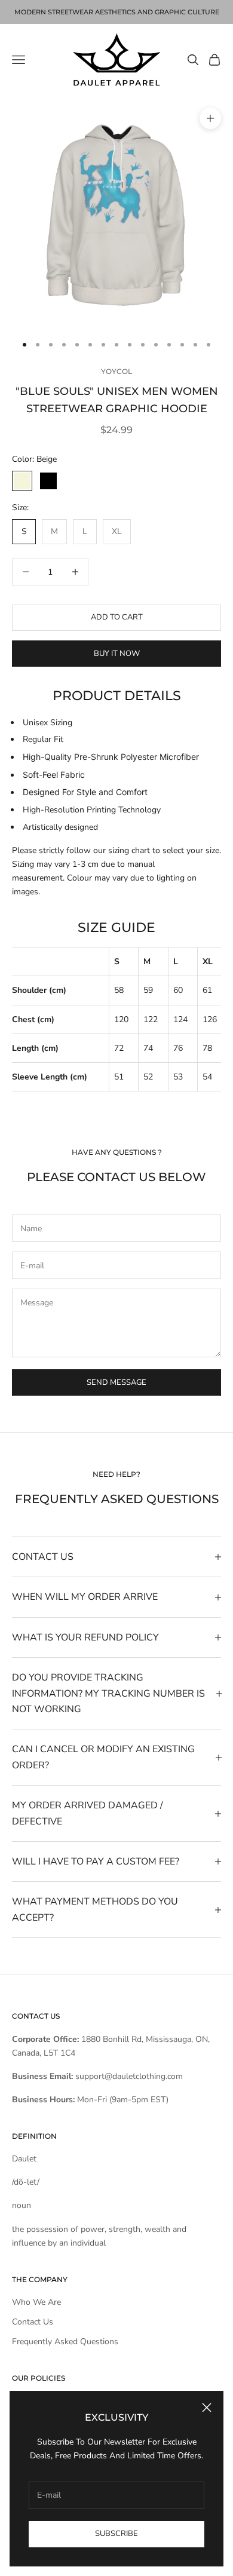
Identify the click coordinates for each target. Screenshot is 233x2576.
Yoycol (116, 371)
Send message (116, 1382)
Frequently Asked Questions (65, 2342)
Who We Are (36, 2302)
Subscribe (116, 2534)
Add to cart (117, 617)
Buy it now (117, 654)
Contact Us (33, 2322)
